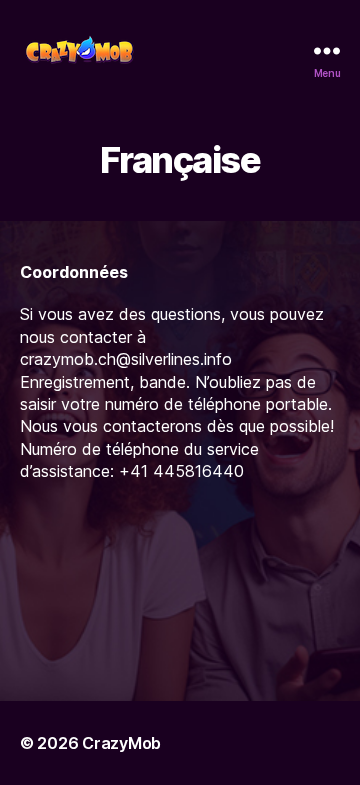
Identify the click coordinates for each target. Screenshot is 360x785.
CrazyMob (121, 743)
